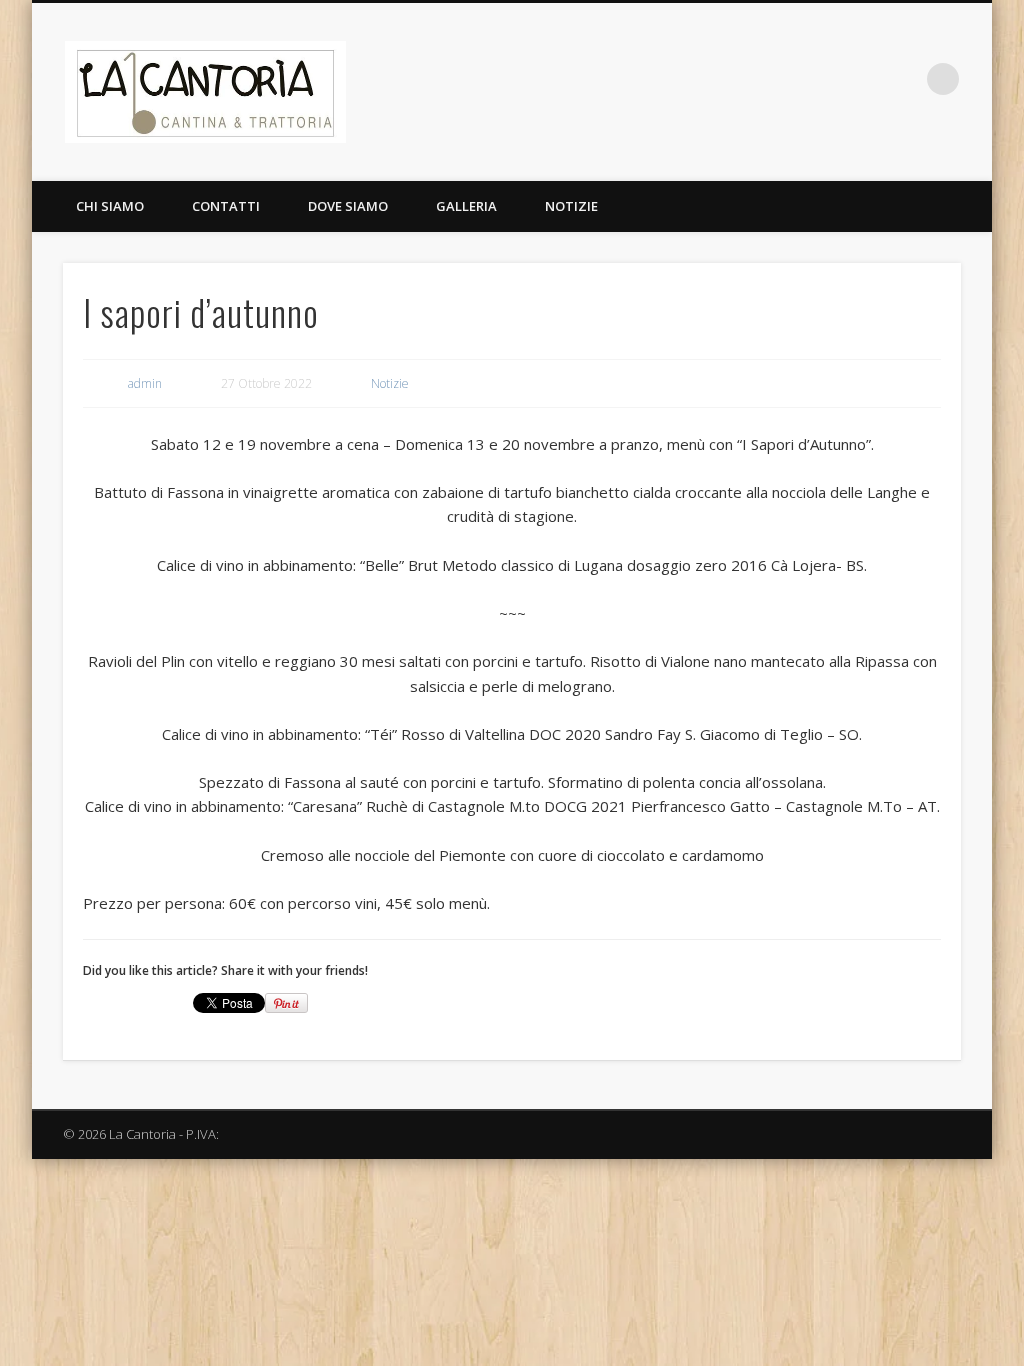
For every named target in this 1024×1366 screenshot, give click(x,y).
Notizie (571, 206)
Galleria (466, 206)
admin (145, 383)
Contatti (226, 206)
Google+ (902, 79)
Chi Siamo (110, 206)
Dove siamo (348, 206)
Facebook (861, 79)
